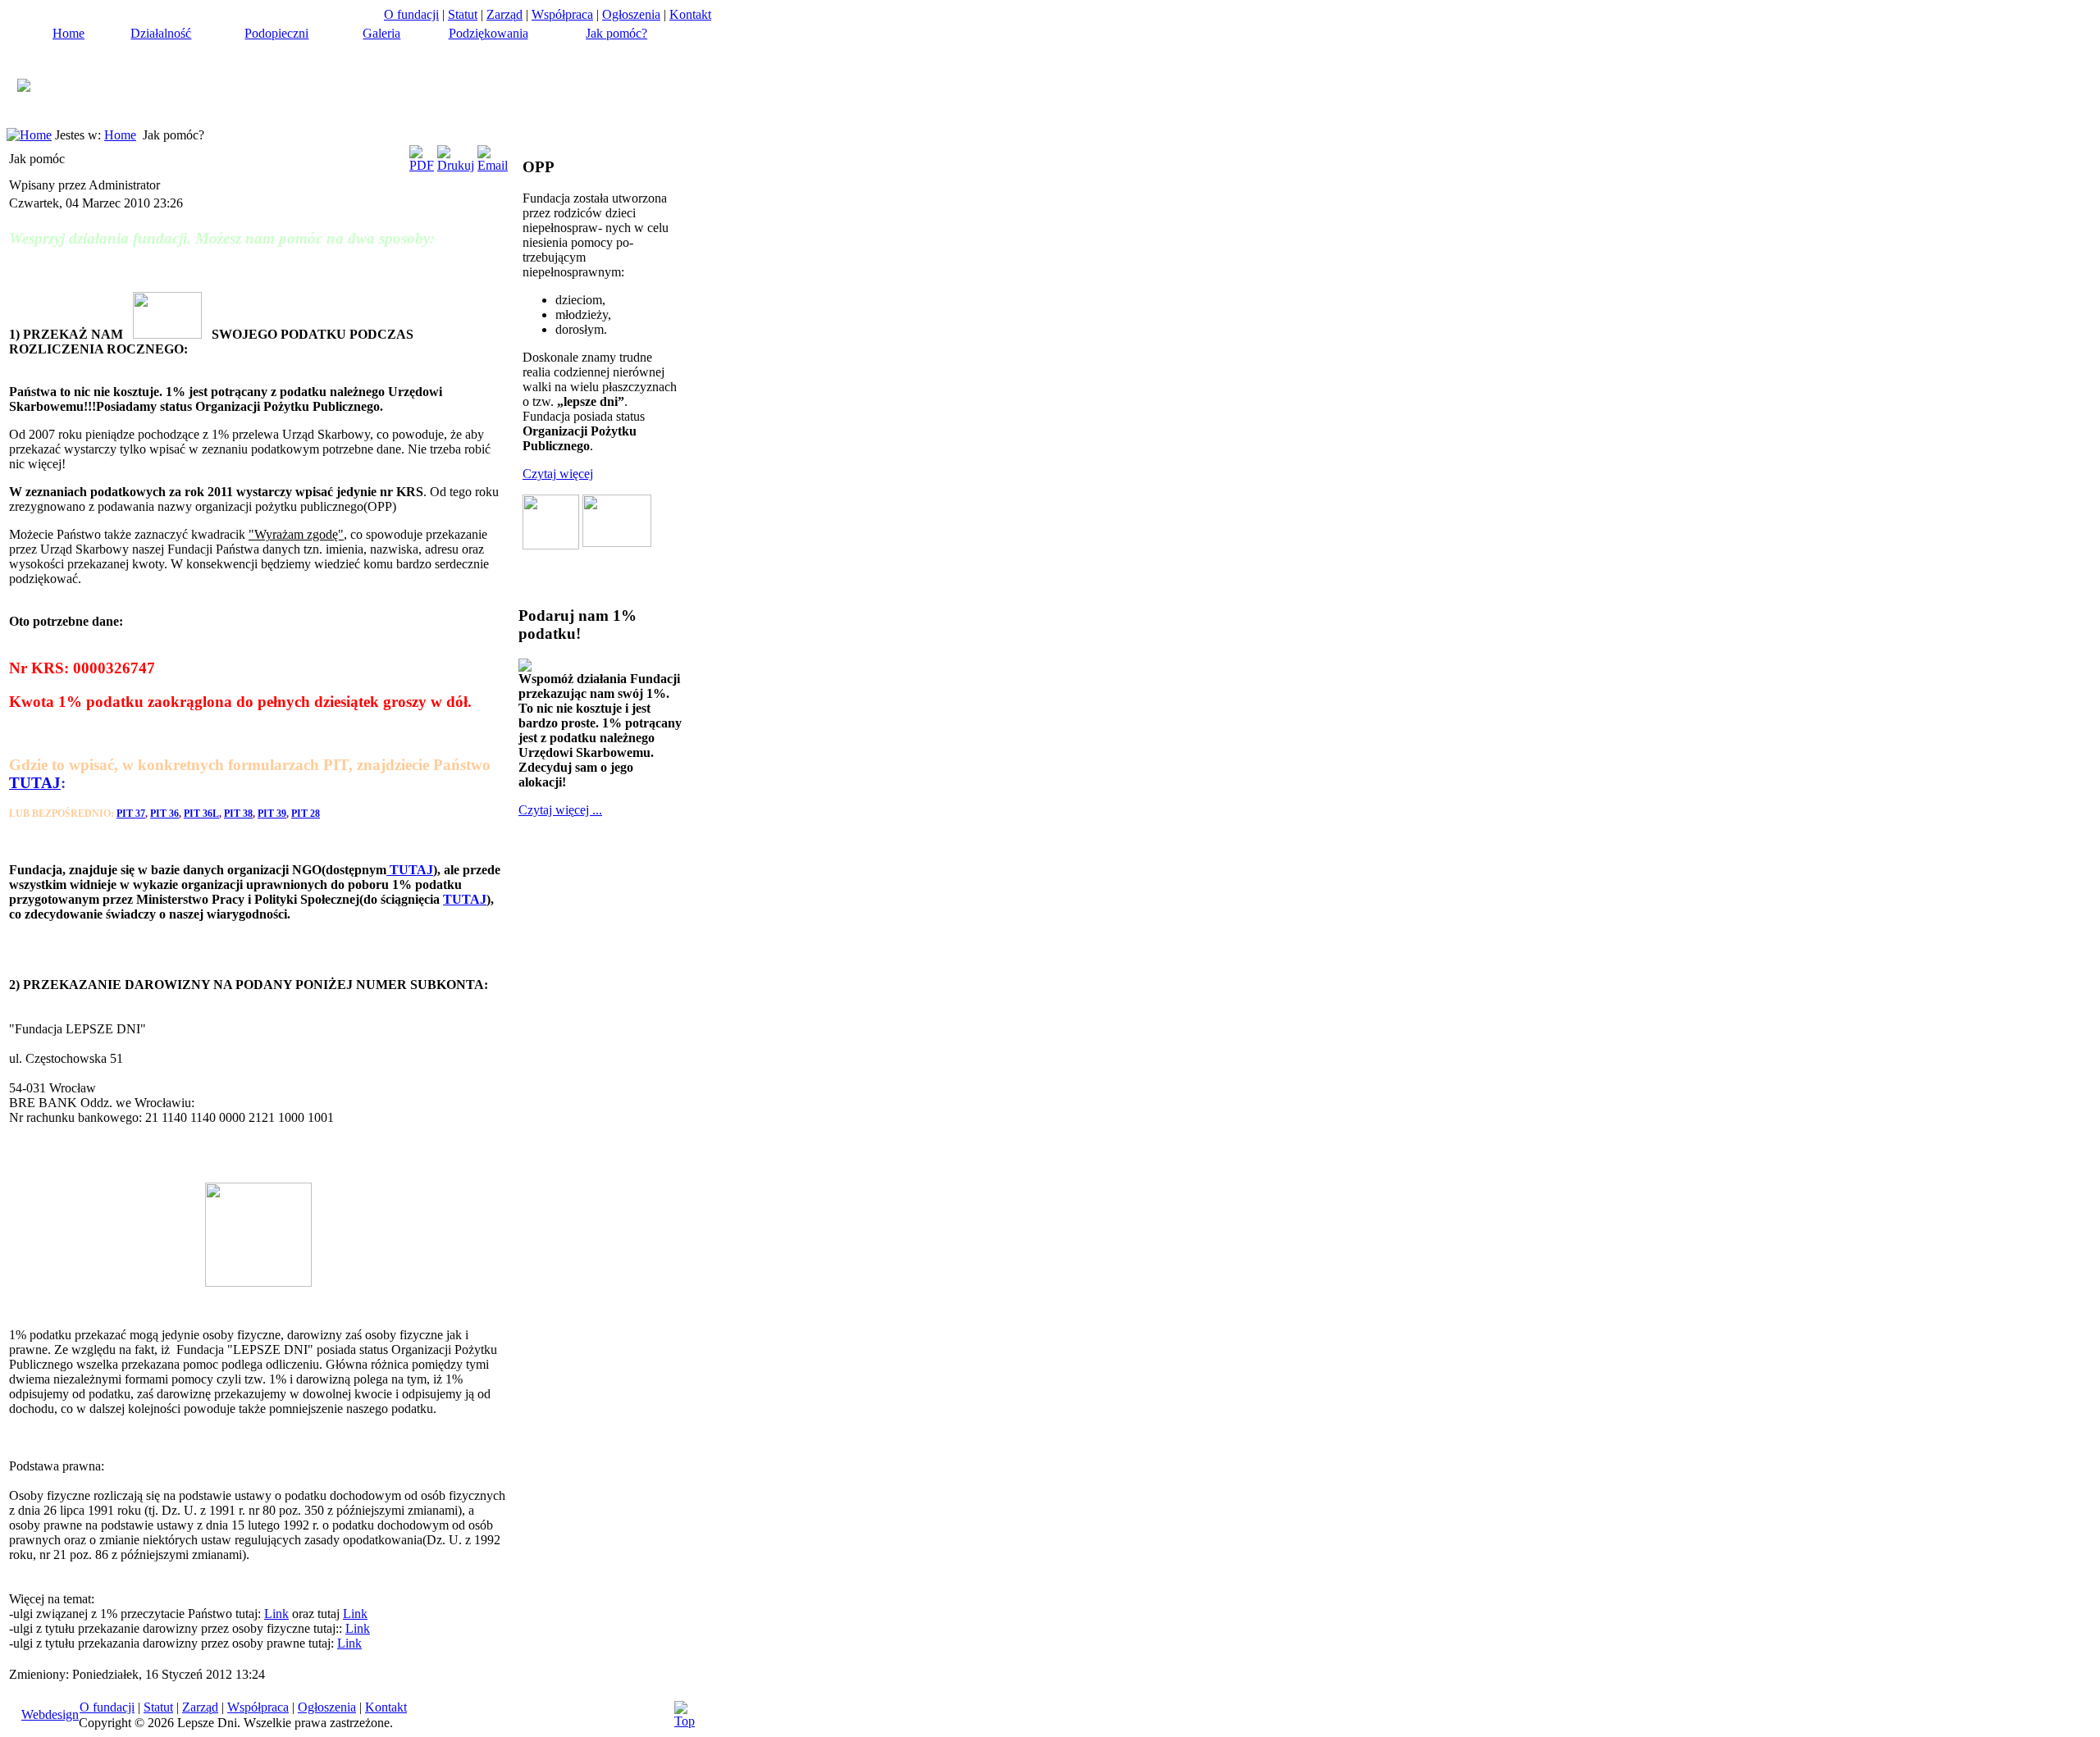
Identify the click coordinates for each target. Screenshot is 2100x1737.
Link (276, 1614)
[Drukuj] (456, 165)
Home (68, 33)
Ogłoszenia (631, 14)
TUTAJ (35, 783)
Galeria (381, 33)
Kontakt (690, 14)
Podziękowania (488, 33)
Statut (463, 14)
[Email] (493, 165)
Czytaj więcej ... (560, 810)
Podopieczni (276, 33)
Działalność (161, 33)
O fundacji (411, 14)
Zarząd (504, 14)
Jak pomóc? (616, 33)
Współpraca (562, 14)
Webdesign (50, 1714)
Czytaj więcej (558, 474)
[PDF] (422, 165)
